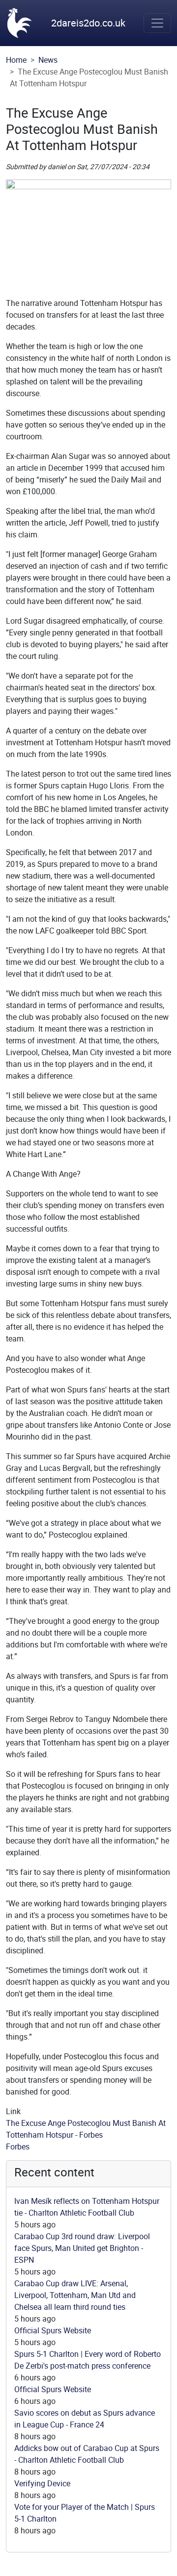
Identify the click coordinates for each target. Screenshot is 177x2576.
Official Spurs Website (53, 2330)
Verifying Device (42, 2483)
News (48, 60)
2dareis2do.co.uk (88, 23)
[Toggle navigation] (157, 23)
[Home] (20, 23)
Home (16, 60)
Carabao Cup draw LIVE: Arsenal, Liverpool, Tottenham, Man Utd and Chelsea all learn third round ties (75, 2295)
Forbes (18, 2147)
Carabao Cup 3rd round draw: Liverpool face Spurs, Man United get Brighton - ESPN (82, 2248)
